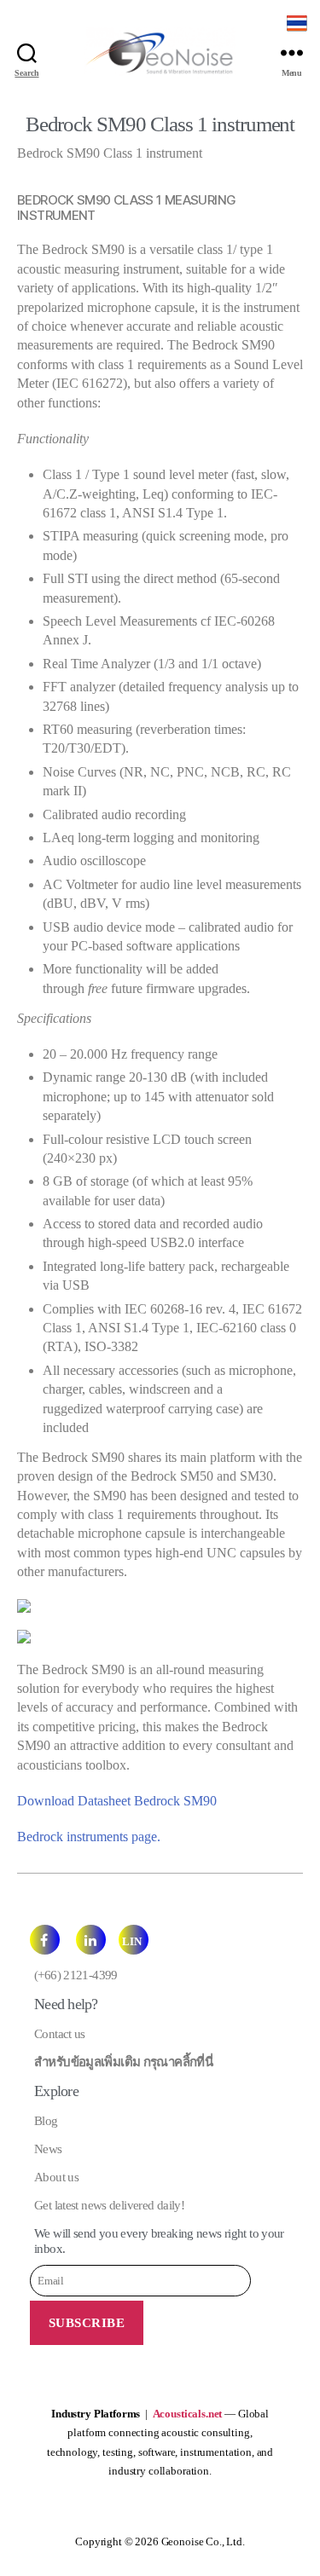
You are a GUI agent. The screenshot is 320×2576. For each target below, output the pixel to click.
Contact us (60, 2034)
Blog (46, 2121)
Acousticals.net (188, 2414)
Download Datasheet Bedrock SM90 (117, 1801)
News (48, 2149)
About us (56, 2177)
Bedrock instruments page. (89, 1837)
